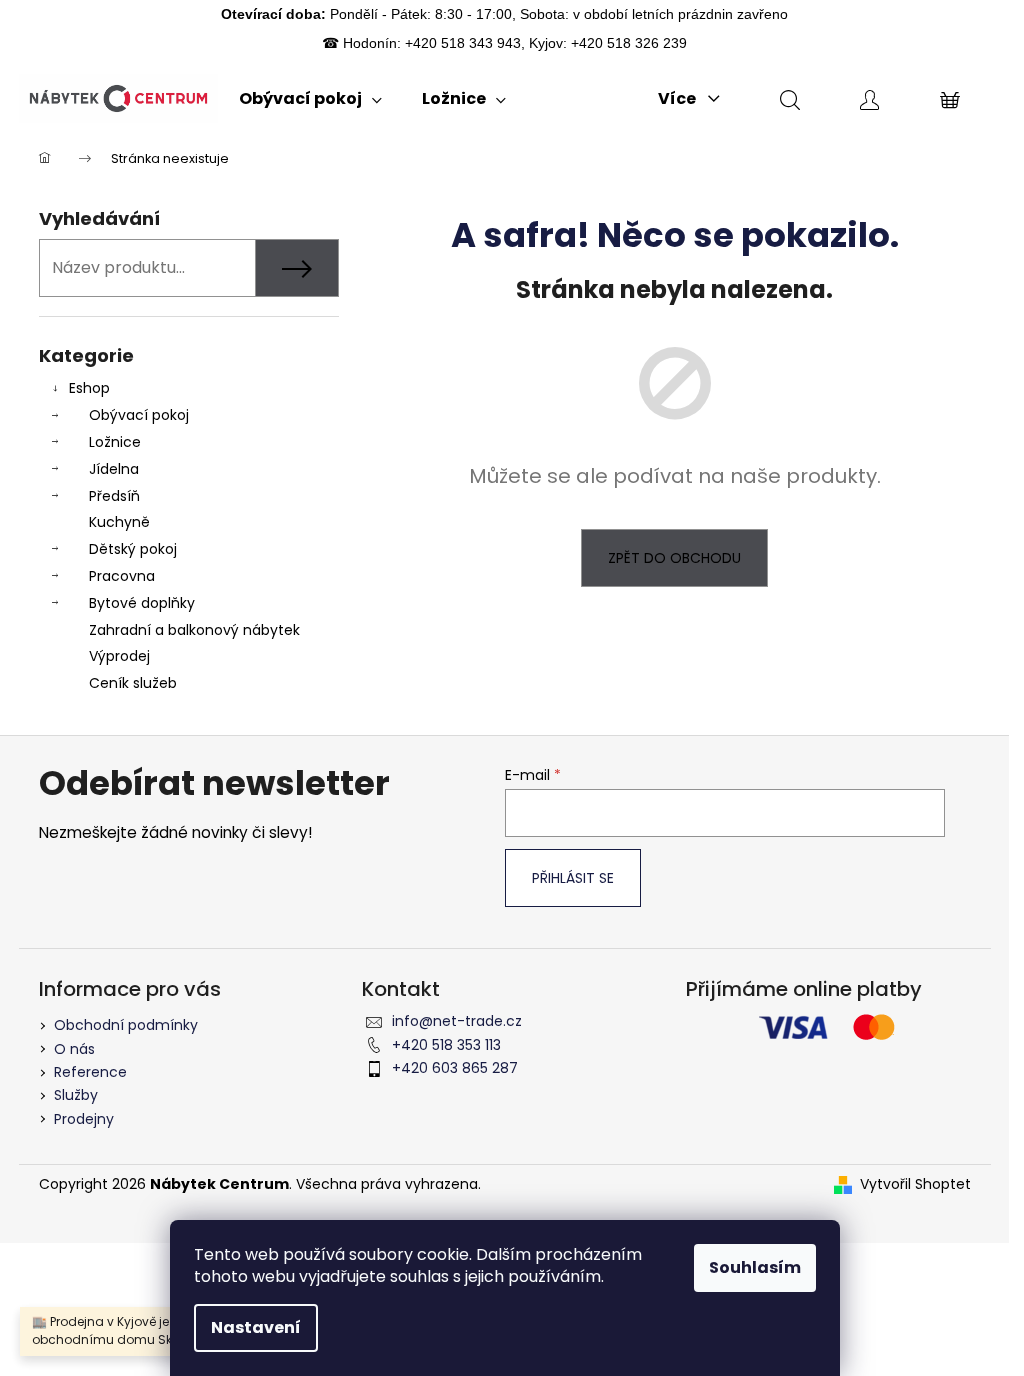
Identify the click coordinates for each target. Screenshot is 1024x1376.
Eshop (89, 388)
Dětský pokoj (133, 549)
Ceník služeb (133, 683)
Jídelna (114, 469)
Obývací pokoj (139, 415)
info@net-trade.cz (457, 1021)
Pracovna (122, 576)
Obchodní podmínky (126, 1025)
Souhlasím (755, 1267)
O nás (74, 1049)
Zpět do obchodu (674, 558)
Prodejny (84, 1119)
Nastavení (256, 1327)
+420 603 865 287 (455, 1068)
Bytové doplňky (142, 603)
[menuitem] (310, 99)
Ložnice (115, 442)
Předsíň (114, 496)
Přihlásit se (573, 878)
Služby (76, 1095)
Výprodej (119, 656)
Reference (90, 1072)
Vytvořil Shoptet (915, 1184)
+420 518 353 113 (446, 1045)
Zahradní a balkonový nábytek (194, 630)
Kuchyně (119, 522)
